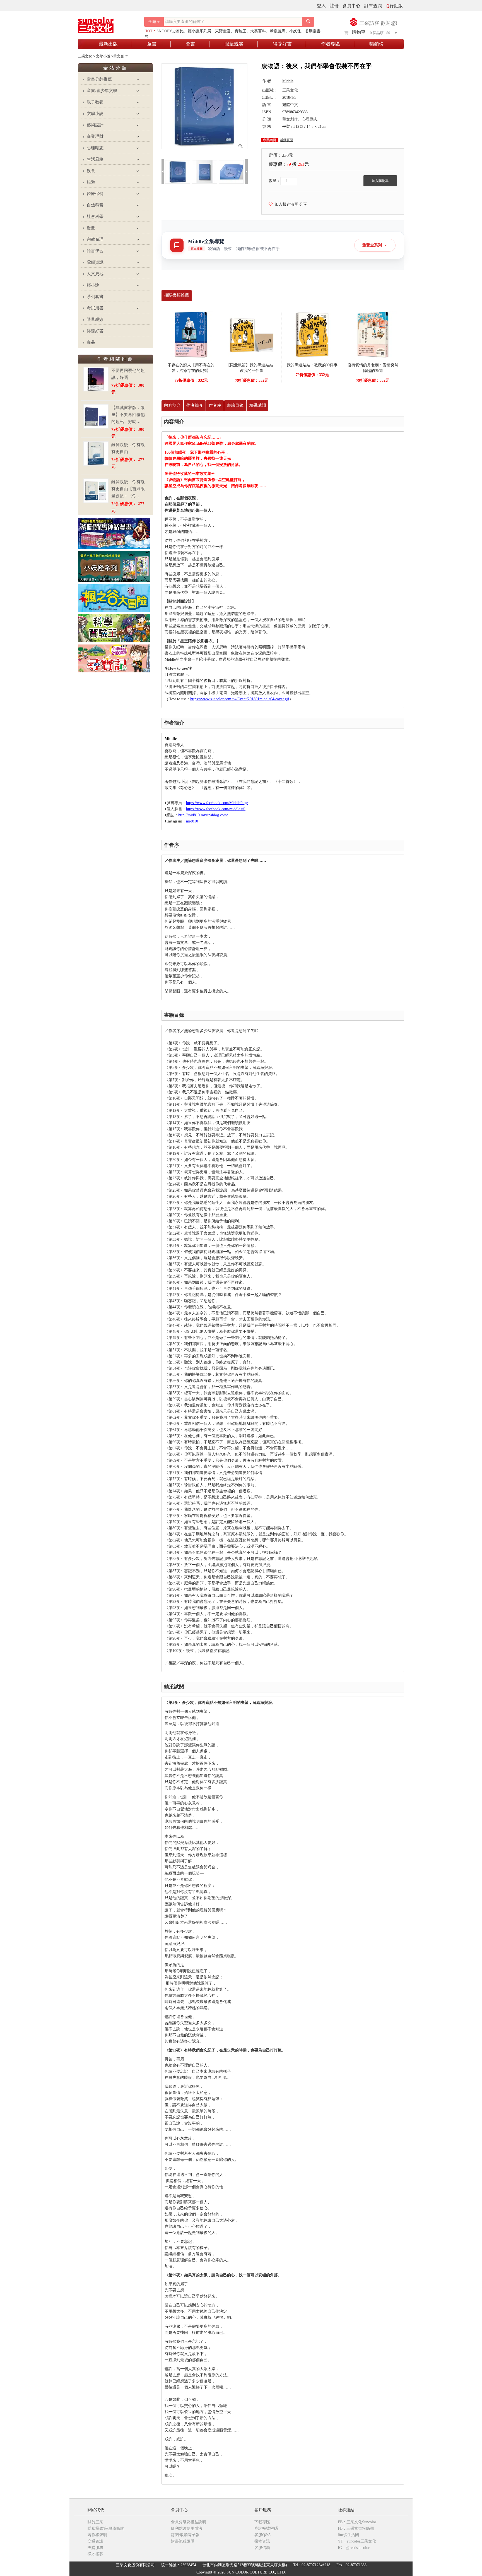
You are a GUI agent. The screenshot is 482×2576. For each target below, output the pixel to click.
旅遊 (91, 182)
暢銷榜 (376, 44)
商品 (91, 342)
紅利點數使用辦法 (187, 2528)
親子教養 (95, 102)
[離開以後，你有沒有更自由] (96, 454)
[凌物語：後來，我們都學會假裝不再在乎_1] (204, 171)
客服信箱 (262, 2548)
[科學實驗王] (114, 628)
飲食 (91, 171)
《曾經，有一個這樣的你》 (223, 788)
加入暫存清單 (285, 204)
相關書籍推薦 (177, 295)
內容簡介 (172, 405)
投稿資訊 (262, 2541)
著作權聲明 (97, 2535)
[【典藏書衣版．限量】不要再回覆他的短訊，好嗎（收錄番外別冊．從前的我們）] (96, 416)
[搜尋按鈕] (308, 22)
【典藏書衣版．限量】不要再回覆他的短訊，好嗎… (128, 415)
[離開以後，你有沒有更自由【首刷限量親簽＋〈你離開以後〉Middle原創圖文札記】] (96, 491)
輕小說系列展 (199, 31)
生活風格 (95, 159)
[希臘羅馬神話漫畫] (114, 533)
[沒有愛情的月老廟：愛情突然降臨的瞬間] (373, 334)
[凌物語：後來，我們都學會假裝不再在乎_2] (231, 171)
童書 (152, 44)
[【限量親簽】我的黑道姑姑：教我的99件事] (252, 334)
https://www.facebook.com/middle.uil (216, 809)
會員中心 (351, 6)
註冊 (334, 6)
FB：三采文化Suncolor (357, 2522)
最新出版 (108, 44)
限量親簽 (234, 44)
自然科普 (95, 205)
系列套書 (95, 297)
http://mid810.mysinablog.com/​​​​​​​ (203, 815)
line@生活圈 (348, 2535)
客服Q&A (263, 2535)
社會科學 (95, 217)
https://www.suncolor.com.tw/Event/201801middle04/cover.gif (240, 699)
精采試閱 (257, 405)
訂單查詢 (373, 6)
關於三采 (95, 2522)
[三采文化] (105, 24)
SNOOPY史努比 (170, 31)
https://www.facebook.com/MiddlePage (217, 803)
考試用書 (95, 308)
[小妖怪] (114, 566)
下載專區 (262, 2522)
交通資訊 (95, 2541)
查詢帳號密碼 (266, 2528)
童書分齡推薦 (99, 79)
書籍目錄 (235, 405)
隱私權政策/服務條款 (106, 2528)
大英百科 (258, 31)
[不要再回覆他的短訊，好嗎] (96, 379)
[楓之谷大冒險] (114, 598)
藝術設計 (95, 125)
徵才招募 (95, 2554)
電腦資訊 (95, 262)
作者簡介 (195, 405)
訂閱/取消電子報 (185, 2535)
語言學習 (95, 251)
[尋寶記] (114, 658)
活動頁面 (286, 140)
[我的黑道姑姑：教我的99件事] (312, 334)
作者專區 (331, 44)
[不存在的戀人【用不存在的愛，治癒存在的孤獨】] (191, 334)
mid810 (192, 821)
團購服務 (95, 2548)
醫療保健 (95, 194)
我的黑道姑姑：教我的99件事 (312, 365)
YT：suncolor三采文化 (357, 2541)
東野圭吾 (223, 31)
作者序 (215, 405)
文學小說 (95, 114)
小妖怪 (295, 31)
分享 (303, 204)
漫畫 (91, 228)
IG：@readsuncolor (354, 2548)
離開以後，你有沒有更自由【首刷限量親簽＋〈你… (128, 489)
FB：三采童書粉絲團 (356, 2528)
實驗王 (240, 31)
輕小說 (93, 285)
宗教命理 (95, 239)
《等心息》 (186, 788)
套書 (191, 44)
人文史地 (95, 274)
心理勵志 (95, 148)
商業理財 (95, 136)
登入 (321, 6)
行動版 (396, 6)
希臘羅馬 (278, 31)
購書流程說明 (183, 2541)
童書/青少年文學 (102, 91)
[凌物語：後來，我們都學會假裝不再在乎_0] (178, 171)
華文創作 (290, 119)
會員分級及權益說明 (189, 2522)
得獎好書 (282, 44)
